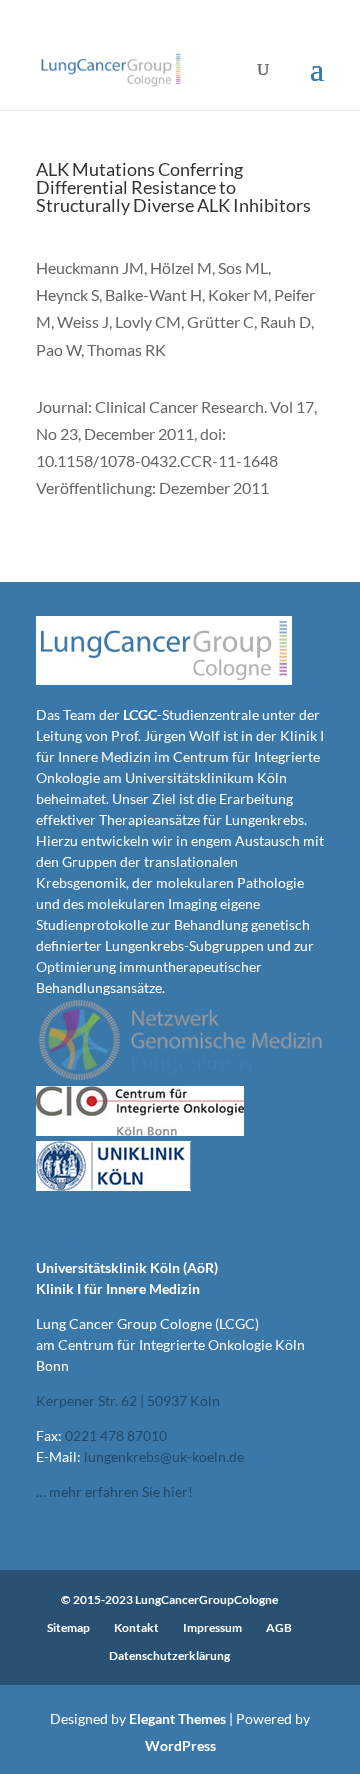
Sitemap (68, 1627)
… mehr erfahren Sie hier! (114, 1491)
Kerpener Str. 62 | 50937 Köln (128, 1400)
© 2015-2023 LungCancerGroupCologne (169, 1599)
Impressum (212, 1627)
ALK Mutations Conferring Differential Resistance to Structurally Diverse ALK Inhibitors (173, 187)
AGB (279, 1627)
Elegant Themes (177, 1718)
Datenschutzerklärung (169, 1655)
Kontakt (136, 1627)
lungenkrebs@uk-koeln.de (164, 1456)
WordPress (180, 1745)
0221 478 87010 (116, 1435)
